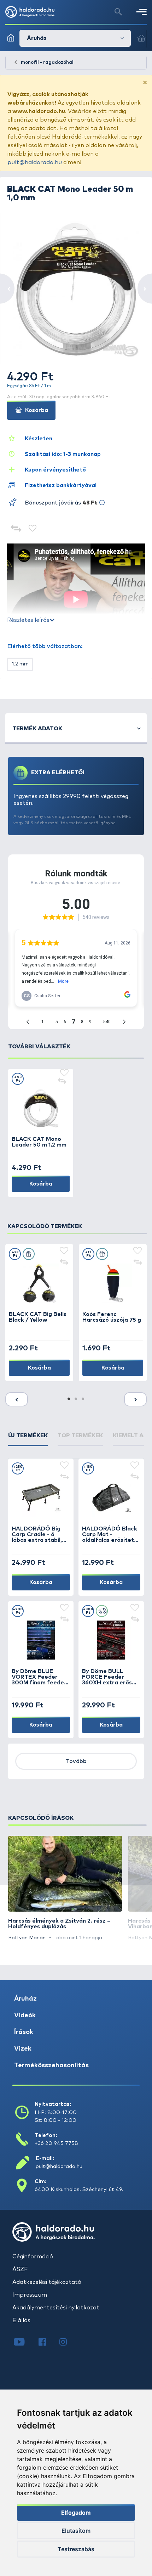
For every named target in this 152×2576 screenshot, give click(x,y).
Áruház (25, 1999)
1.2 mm (20, 664)
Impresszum (30, 2295)
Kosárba (36, 410)
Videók (25, 2015)
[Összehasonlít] (16, 529)
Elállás (21, 2320)
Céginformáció (33, 2257)
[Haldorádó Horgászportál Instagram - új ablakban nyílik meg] (68, 2343)
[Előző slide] (17, 1399)
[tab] (28, 1439)
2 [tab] (76, 1399)
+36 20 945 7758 (56, 2143)
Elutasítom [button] (76, 2531)
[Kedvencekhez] (33, 529)
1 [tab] (69, 1399)
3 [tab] (83, 1399)
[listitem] (65, 1889)
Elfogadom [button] (76, 2513)
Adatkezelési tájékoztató (47, 2282)
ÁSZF (20, 2269)
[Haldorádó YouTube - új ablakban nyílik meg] (25, 2343)
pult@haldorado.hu (35, 162)
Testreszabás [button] (76, 2549)
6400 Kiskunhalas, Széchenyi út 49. (79, 2189)
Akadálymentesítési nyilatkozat (56, 2308)
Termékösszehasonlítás (51, 2065)
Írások (24, 2032)
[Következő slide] (135, 1399)
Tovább (76, 1761)
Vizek (23, 2049)
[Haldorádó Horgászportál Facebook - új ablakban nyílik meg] (47, 2343)
